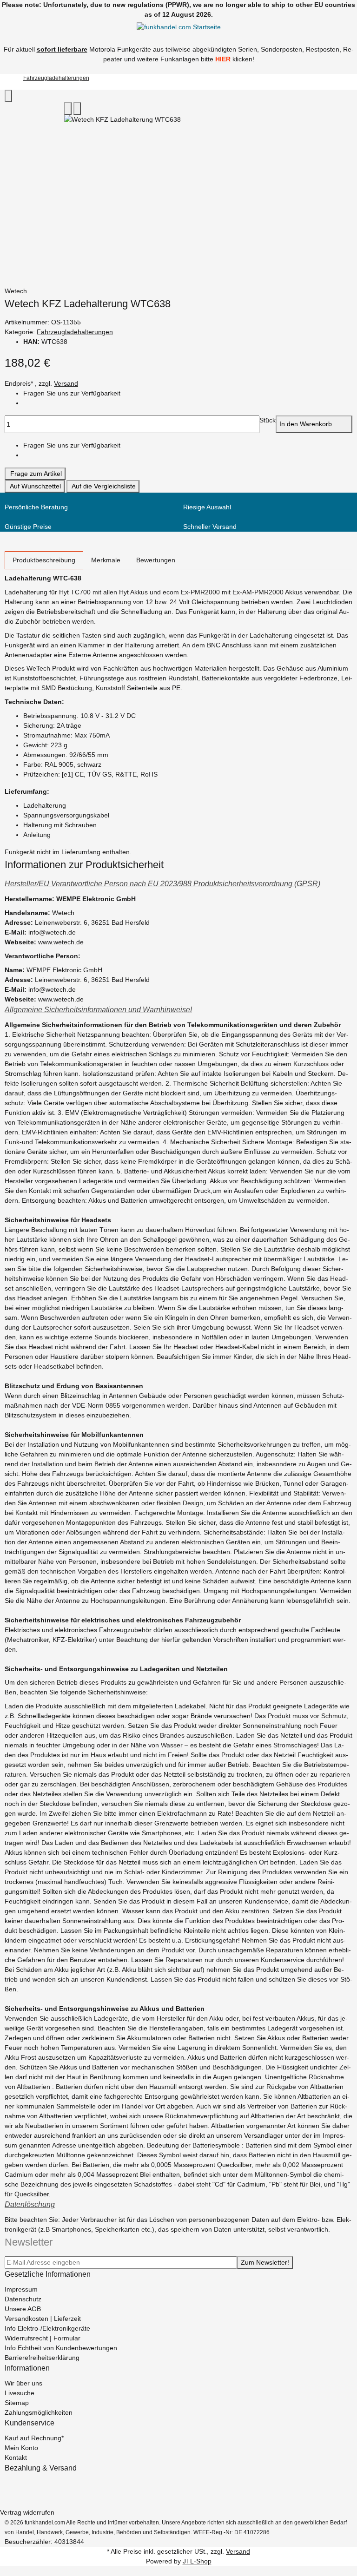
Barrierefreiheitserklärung (42, 2358)
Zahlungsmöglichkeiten (39, 2412)
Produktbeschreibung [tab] (44, 560)
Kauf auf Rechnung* (34, 2438)
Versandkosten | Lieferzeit (43, 2319)
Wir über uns (23, 2383)
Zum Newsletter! (265, 2262)
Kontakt (16, 2457)
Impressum (21, 2289)
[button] (178, 884)
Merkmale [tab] (106, 560)
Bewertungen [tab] (156, 560)
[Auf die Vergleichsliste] (68, 109)
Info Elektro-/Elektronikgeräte (47, 2328)
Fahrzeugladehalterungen (75, 332)
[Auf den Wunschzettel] (77, 109)
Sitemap (17, 2403)
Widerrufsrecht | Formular (43, 2338)
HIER (223, 59)
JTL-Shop (197, 2561)
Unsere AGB (23, 2309)
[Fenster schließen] (8, 96)
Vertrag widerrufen (27, 2512)
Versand (66, 383)
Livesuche (20, 2393)
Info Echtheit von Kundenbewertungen (61, 2348)
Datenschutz (23, 2299)
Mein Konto (21, 2448)
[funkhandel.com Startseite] (179, 27)
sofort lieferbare (62, 49)
